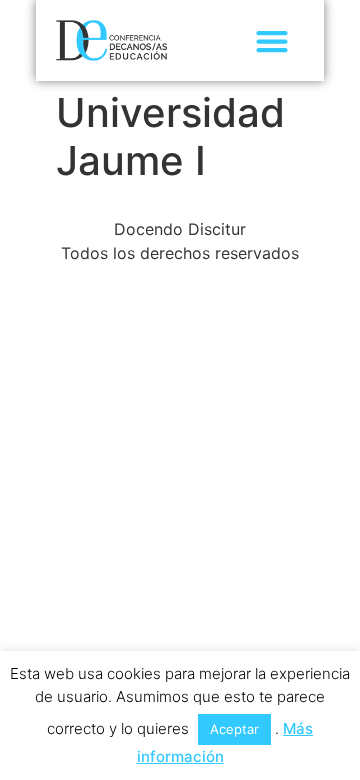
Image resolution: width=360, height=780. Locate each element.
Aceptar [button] (234, 729)
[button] (271, 40)
